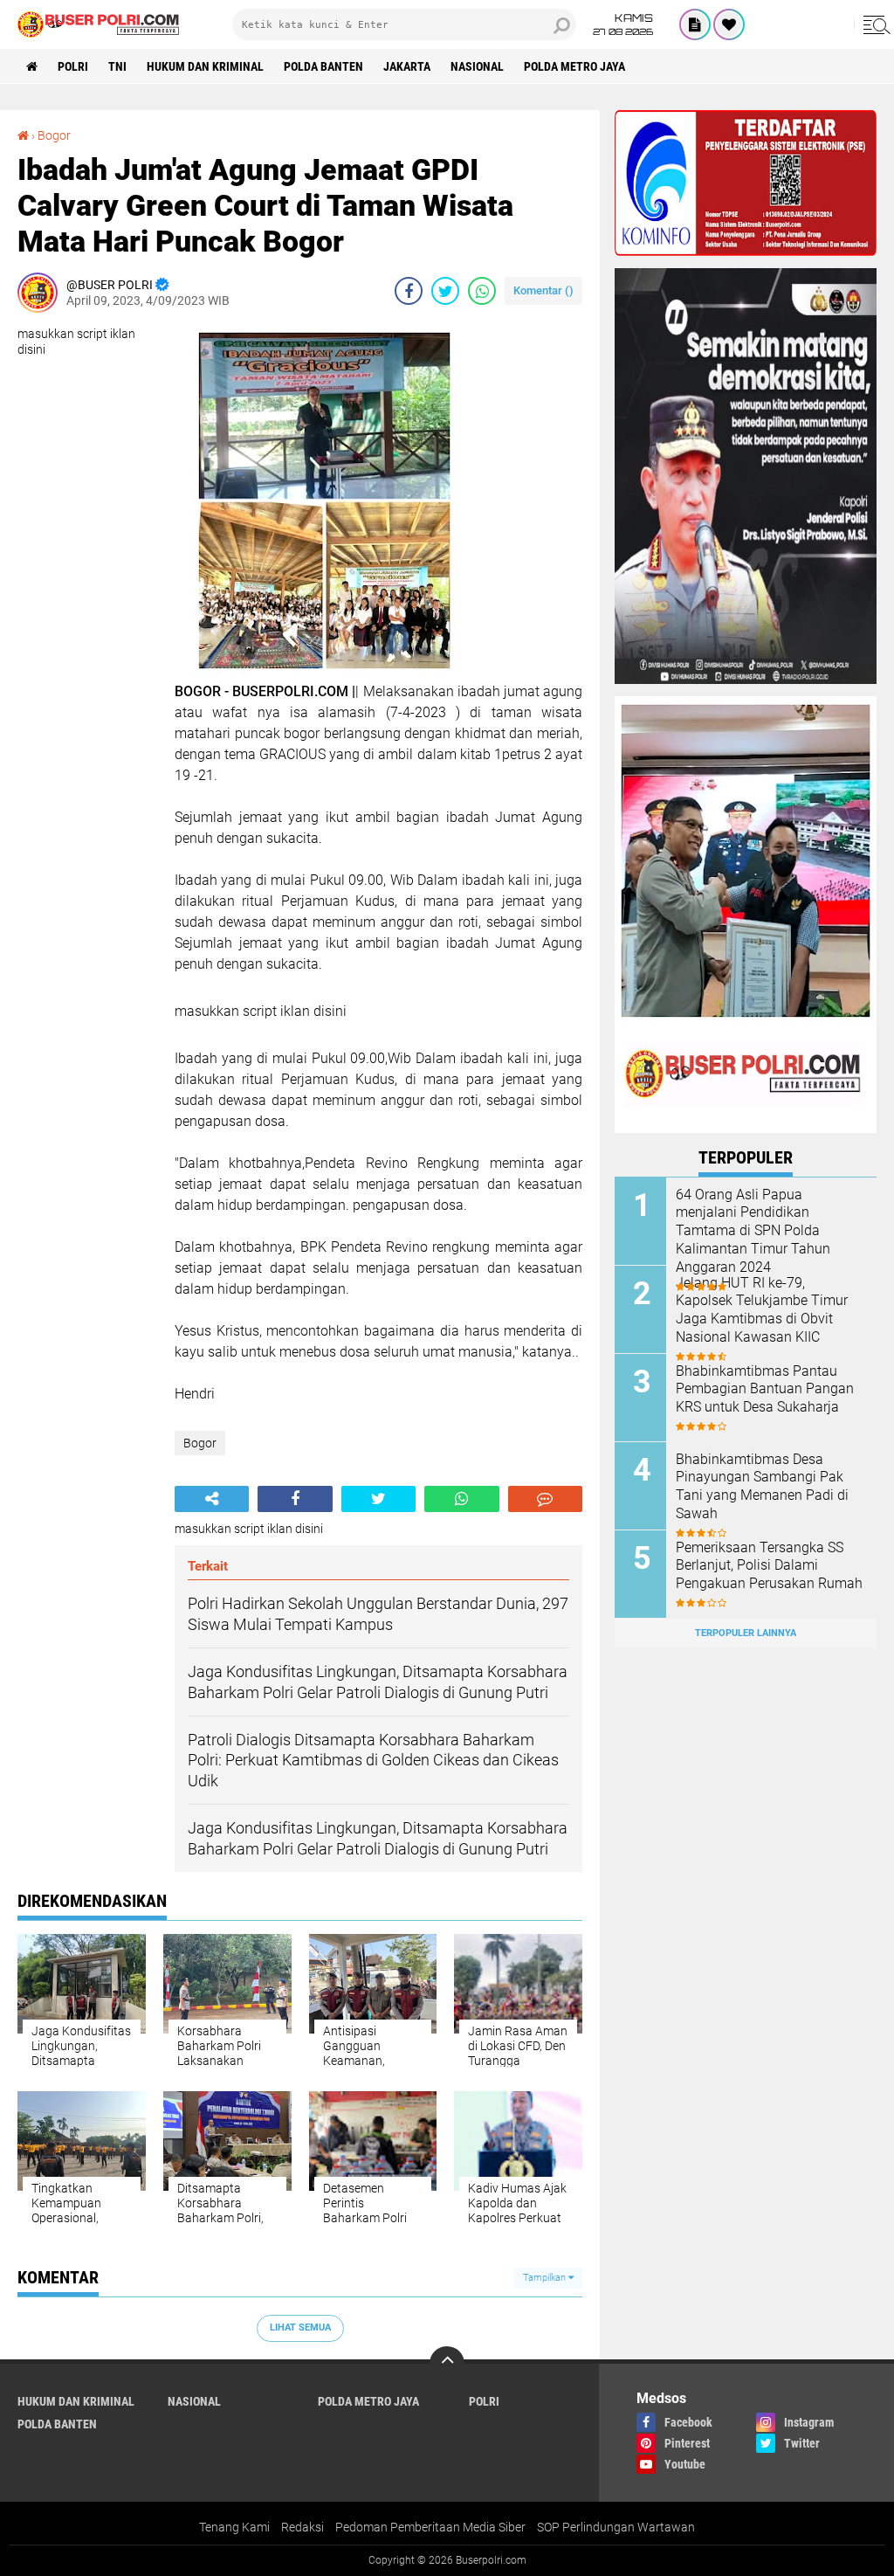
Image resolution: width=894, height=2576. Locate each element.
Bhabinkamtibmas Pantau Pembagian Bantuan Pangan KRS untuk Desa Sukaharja (765, 1389)
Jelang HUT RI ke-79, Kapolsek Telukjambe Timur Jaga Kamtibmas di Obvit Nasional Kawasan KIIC (762, 1310)
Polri (73, 66)
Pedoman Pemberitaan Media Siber (430, 2527)
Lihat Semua (300, 2327)
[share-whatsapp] (482, 291)
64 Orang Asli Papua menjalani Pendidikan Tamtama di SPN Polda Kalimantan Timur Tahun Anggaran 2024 (753, 1231)
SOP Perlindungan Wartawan (616, 2527)
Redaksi (303, 2527)
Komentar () (543, 290)
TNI (117, 66)
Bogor (54, 135)
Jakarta (407, 66)
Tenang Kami (234, 2527)
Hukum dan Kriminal (205, 66)
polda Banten (323, 66)
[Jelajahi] (874, 24)
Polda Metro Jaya (574, 66)
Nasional (477, 66)
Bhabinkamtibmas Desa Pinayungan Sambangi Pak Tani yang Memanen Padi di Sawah (762, 1486)
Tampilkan (546, 2278)
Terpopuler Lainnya (746, 1633)
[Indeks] (695, 24)
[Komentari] (545, 1499)
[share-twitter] (445, 291)
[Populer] (729, 24)
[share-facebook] (409, 291)
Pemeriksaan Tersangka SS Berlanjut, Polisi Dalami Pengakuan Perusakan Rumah (769, 1566)
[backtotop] (447, 2364)
